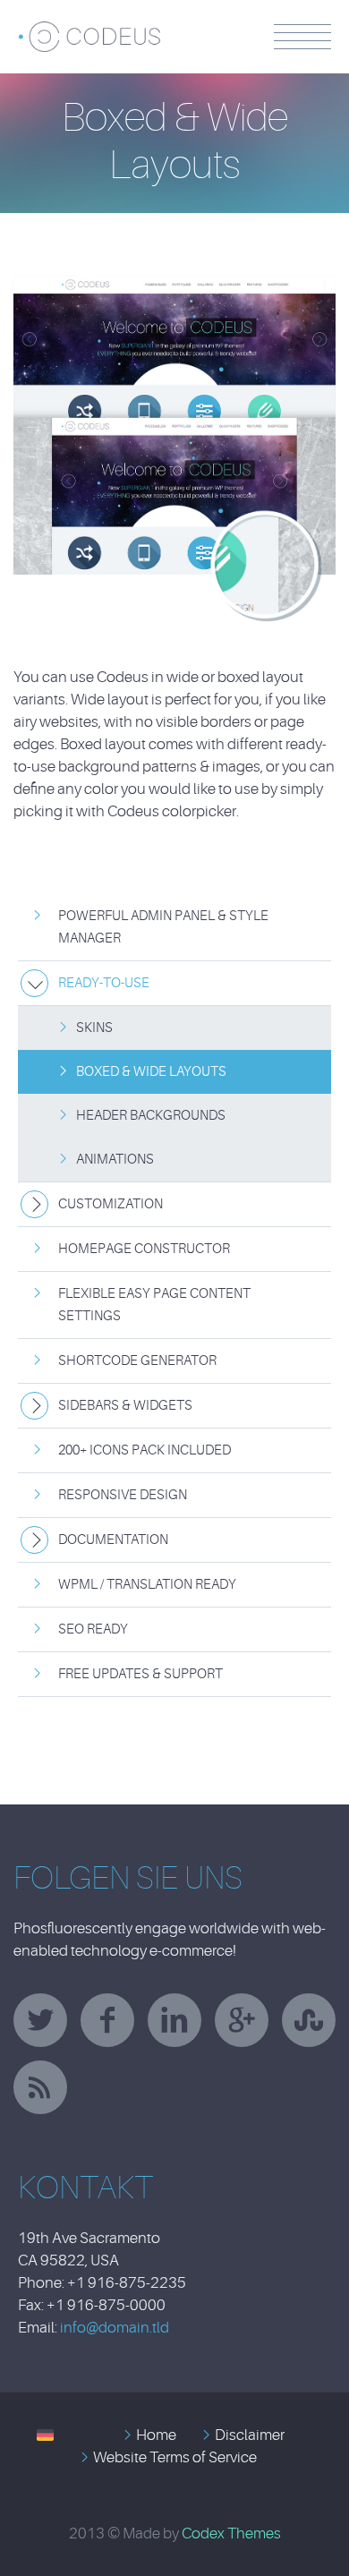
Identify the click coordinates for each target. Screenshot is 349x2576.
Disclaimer (250, 2435)
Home (156, 2435)
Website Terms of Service (175, 2457)
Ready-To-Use (104, 983)
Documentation (113, 1540)
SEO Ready (93, 1629)
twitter (40, 2020)
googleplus (242, 2020)
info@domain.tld (115, 2328)
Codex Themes (231, 2533)
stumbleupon (309, 2020)
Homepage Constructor (144, 1249)
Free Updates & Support (140, 1674)
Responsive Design (123, 1495)
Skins (94, 1028)
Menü (302, 37)
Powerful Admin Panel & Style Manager (163, 927)
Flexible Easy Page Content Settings (154, 1305)
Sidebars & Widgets (125, 1406)
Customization (111, 1204)
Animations (115, 1160)
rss (40, 2087)
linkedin (174, 2020)
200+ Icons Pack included (145, 1450)
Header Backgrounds (151, 1116)
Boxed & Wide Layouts (151, 1072)
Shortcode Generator (137, 1361)
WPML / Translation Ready (147, 1585)
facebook (107, 2020)
